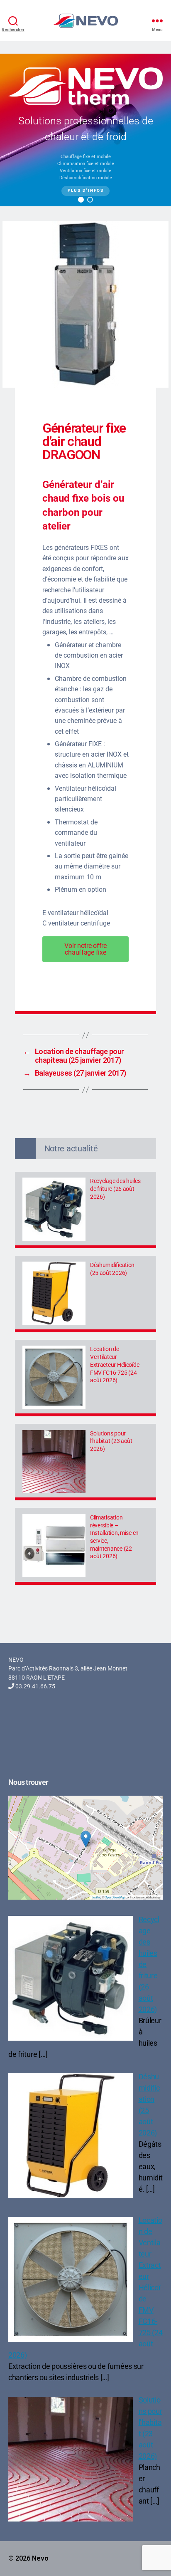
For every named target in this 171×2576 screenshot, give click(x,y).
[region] (85, 130)
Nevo (40, 2558)
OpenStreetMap (115, 1897)
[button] (81, 200)
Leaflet (96, 1897)
